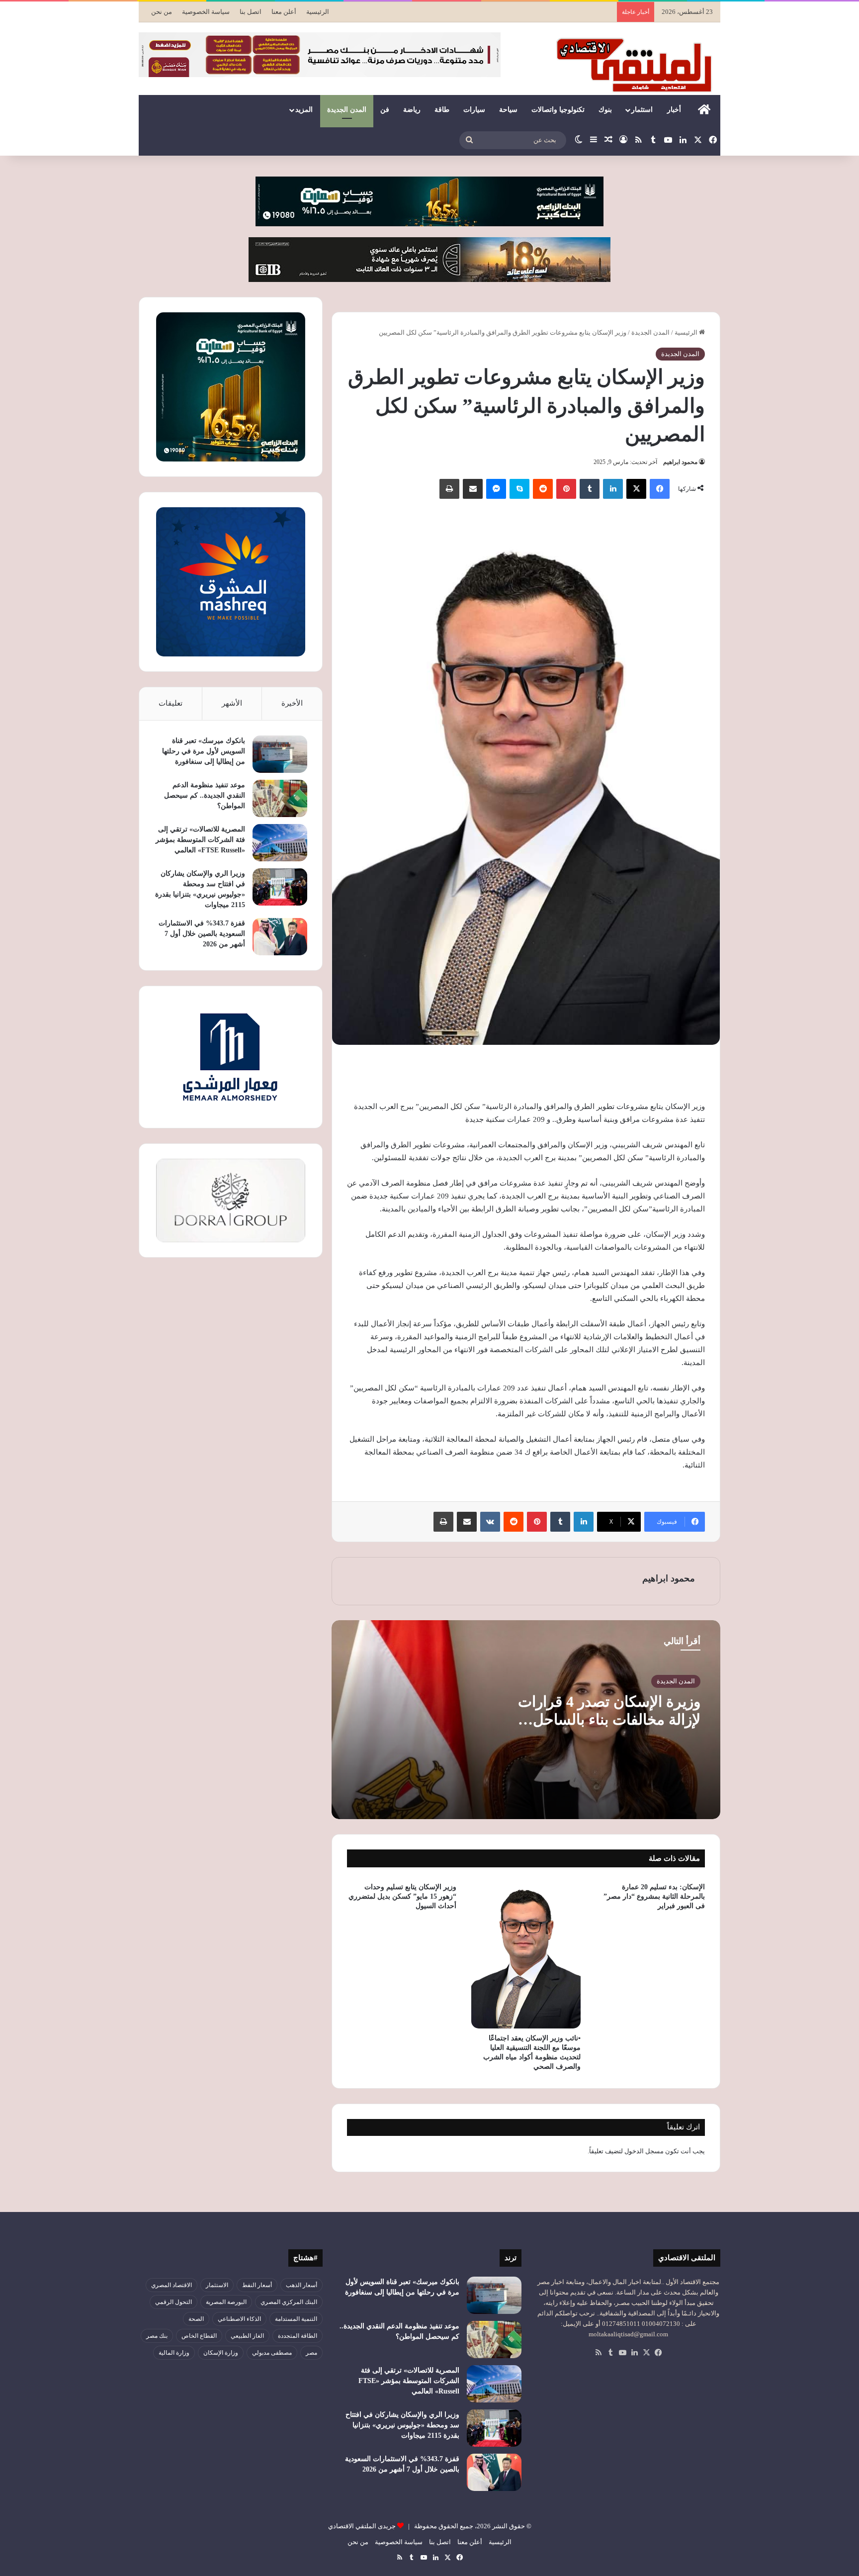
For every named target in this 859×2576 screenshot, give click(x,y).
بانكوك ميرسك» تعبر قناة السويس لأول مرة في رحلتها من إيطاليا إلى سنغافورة (204, 751)
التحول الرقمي (173, 2302)
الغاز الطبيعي (247, 2336)
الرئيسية (318, 12)
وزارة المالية (174, 2353)
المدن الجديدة (347, 110)
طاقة (442, 110)
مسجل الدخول (644, 2151)
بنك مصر (157, 2336)
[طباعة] (449, 489)
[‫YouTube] (622, 2353)
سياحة (508, 110)
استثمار (642, 110)
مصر (311, 2353)
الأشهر (232, 703)
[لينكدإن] (613, 489)
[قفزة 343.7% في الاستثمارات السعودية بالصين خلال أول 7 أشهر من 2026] (280, 937)
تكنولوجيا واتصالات (558, 110)
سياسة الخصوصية (206, 12)
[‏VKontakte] (490, 1522)
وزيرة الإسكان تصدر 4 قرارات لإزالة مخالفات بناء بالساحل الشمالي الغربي (609, 1719)
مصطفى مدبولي (272, 2353)
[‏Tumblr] (590, 489)
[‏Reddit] (543, 489)
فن (385, 110)
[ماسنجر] (496, 489)
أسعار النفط (257, 2285)
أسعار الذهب (301, 2285)
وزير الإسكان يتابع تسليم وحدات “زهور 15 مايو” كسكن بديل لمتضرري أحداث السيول (402, 1896)
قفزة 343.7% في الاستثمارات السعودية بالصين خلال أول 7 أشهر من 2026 (202, 934)
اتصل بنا (251, 12)
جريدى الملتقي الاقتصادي (362, 2526)
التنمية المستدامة (296, 2319)
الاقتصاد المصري (172, 2285)
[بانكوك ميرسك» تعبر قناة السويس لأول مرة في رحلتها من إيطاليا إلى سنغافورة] (280, 754)
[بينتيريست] (566, 489)
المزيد (304, 110)
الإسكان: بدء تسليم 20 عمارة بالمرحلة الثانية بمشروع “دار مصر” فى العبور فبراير (654, 1896)
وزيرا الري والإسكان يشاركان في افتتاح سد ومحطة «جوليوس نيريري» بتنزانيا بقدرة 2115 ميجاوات (402, 2425)
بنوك (605, 110)
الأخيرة (292, 703)
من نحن (162, 12)
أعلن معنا (284, 12)
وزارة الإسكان (221, 2353)
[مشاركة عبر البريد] (473, 489)
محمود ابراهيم (680, 462)
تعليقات (171, 703)
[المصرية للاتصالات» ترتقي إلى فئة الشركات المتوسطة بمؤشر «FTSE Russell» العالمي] (280, 843)
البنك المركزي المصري (289, 2302)
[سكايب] (519, 489)
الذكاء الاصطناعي (239, 2319)
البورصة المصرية (226, 2302)
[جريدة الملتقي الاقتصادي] (637, 65)
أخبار (674, 110)
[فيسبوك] (660, 489)
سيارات (474, 110)
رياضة (412, 110)
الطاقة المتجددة (298, 2336)
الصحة (196, 2319)
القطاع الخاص (199, 2336)
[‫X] (636, 489)
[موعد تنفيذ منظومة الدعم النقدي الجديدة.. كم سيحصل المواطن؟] (280, 798)
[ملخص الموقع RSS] (599, 2353)
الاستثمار (217, 2285)
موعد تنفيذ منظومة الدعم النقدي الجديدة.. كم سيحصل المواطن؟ (205, 795)
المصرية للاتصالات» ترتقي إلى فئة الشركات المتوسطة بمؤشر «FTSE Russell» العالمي (200, 840)
